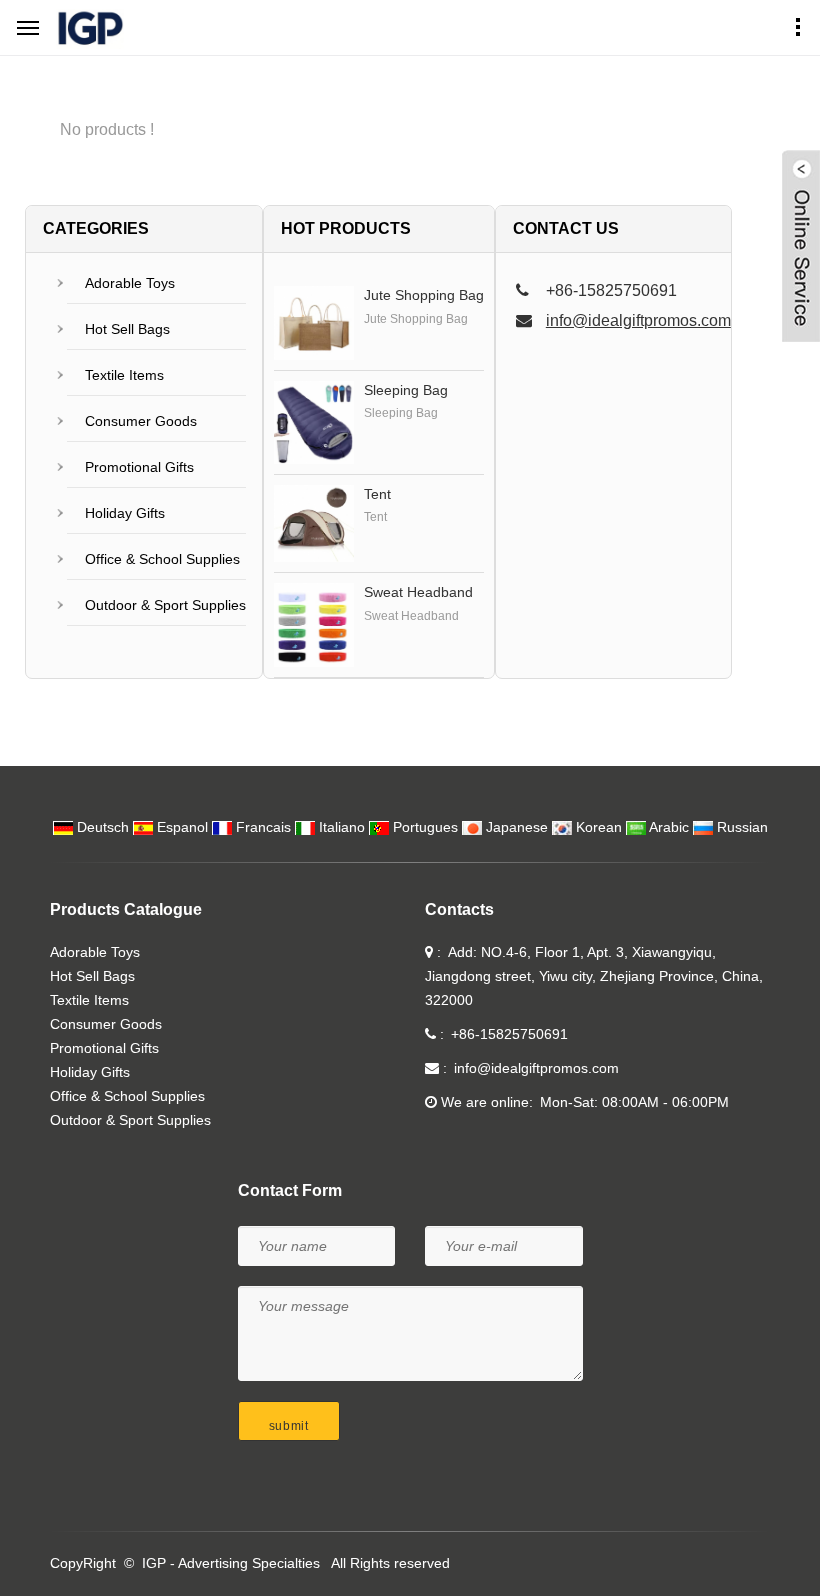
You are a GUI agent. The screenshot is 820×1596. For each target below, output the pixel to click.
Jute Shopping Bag (424, 295)
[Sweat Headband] (314, 625)
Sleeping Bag (406, 390)
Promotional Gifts (139, 467)
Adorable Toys (130, 283)
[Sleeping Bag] (314, 422)
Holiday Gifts (125, 513)
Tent (377, 494)
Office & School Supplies (162, 559)
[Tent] (314, 523)
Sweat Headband (418, 592)
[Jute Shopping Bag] (314, 323)
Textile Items (124, 375)
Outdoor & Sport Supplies (165, 605)
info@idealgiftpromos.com (638, 320)
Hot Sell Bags (127, 329)
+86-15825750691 (509, 1034)
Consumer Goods (141, 421)
